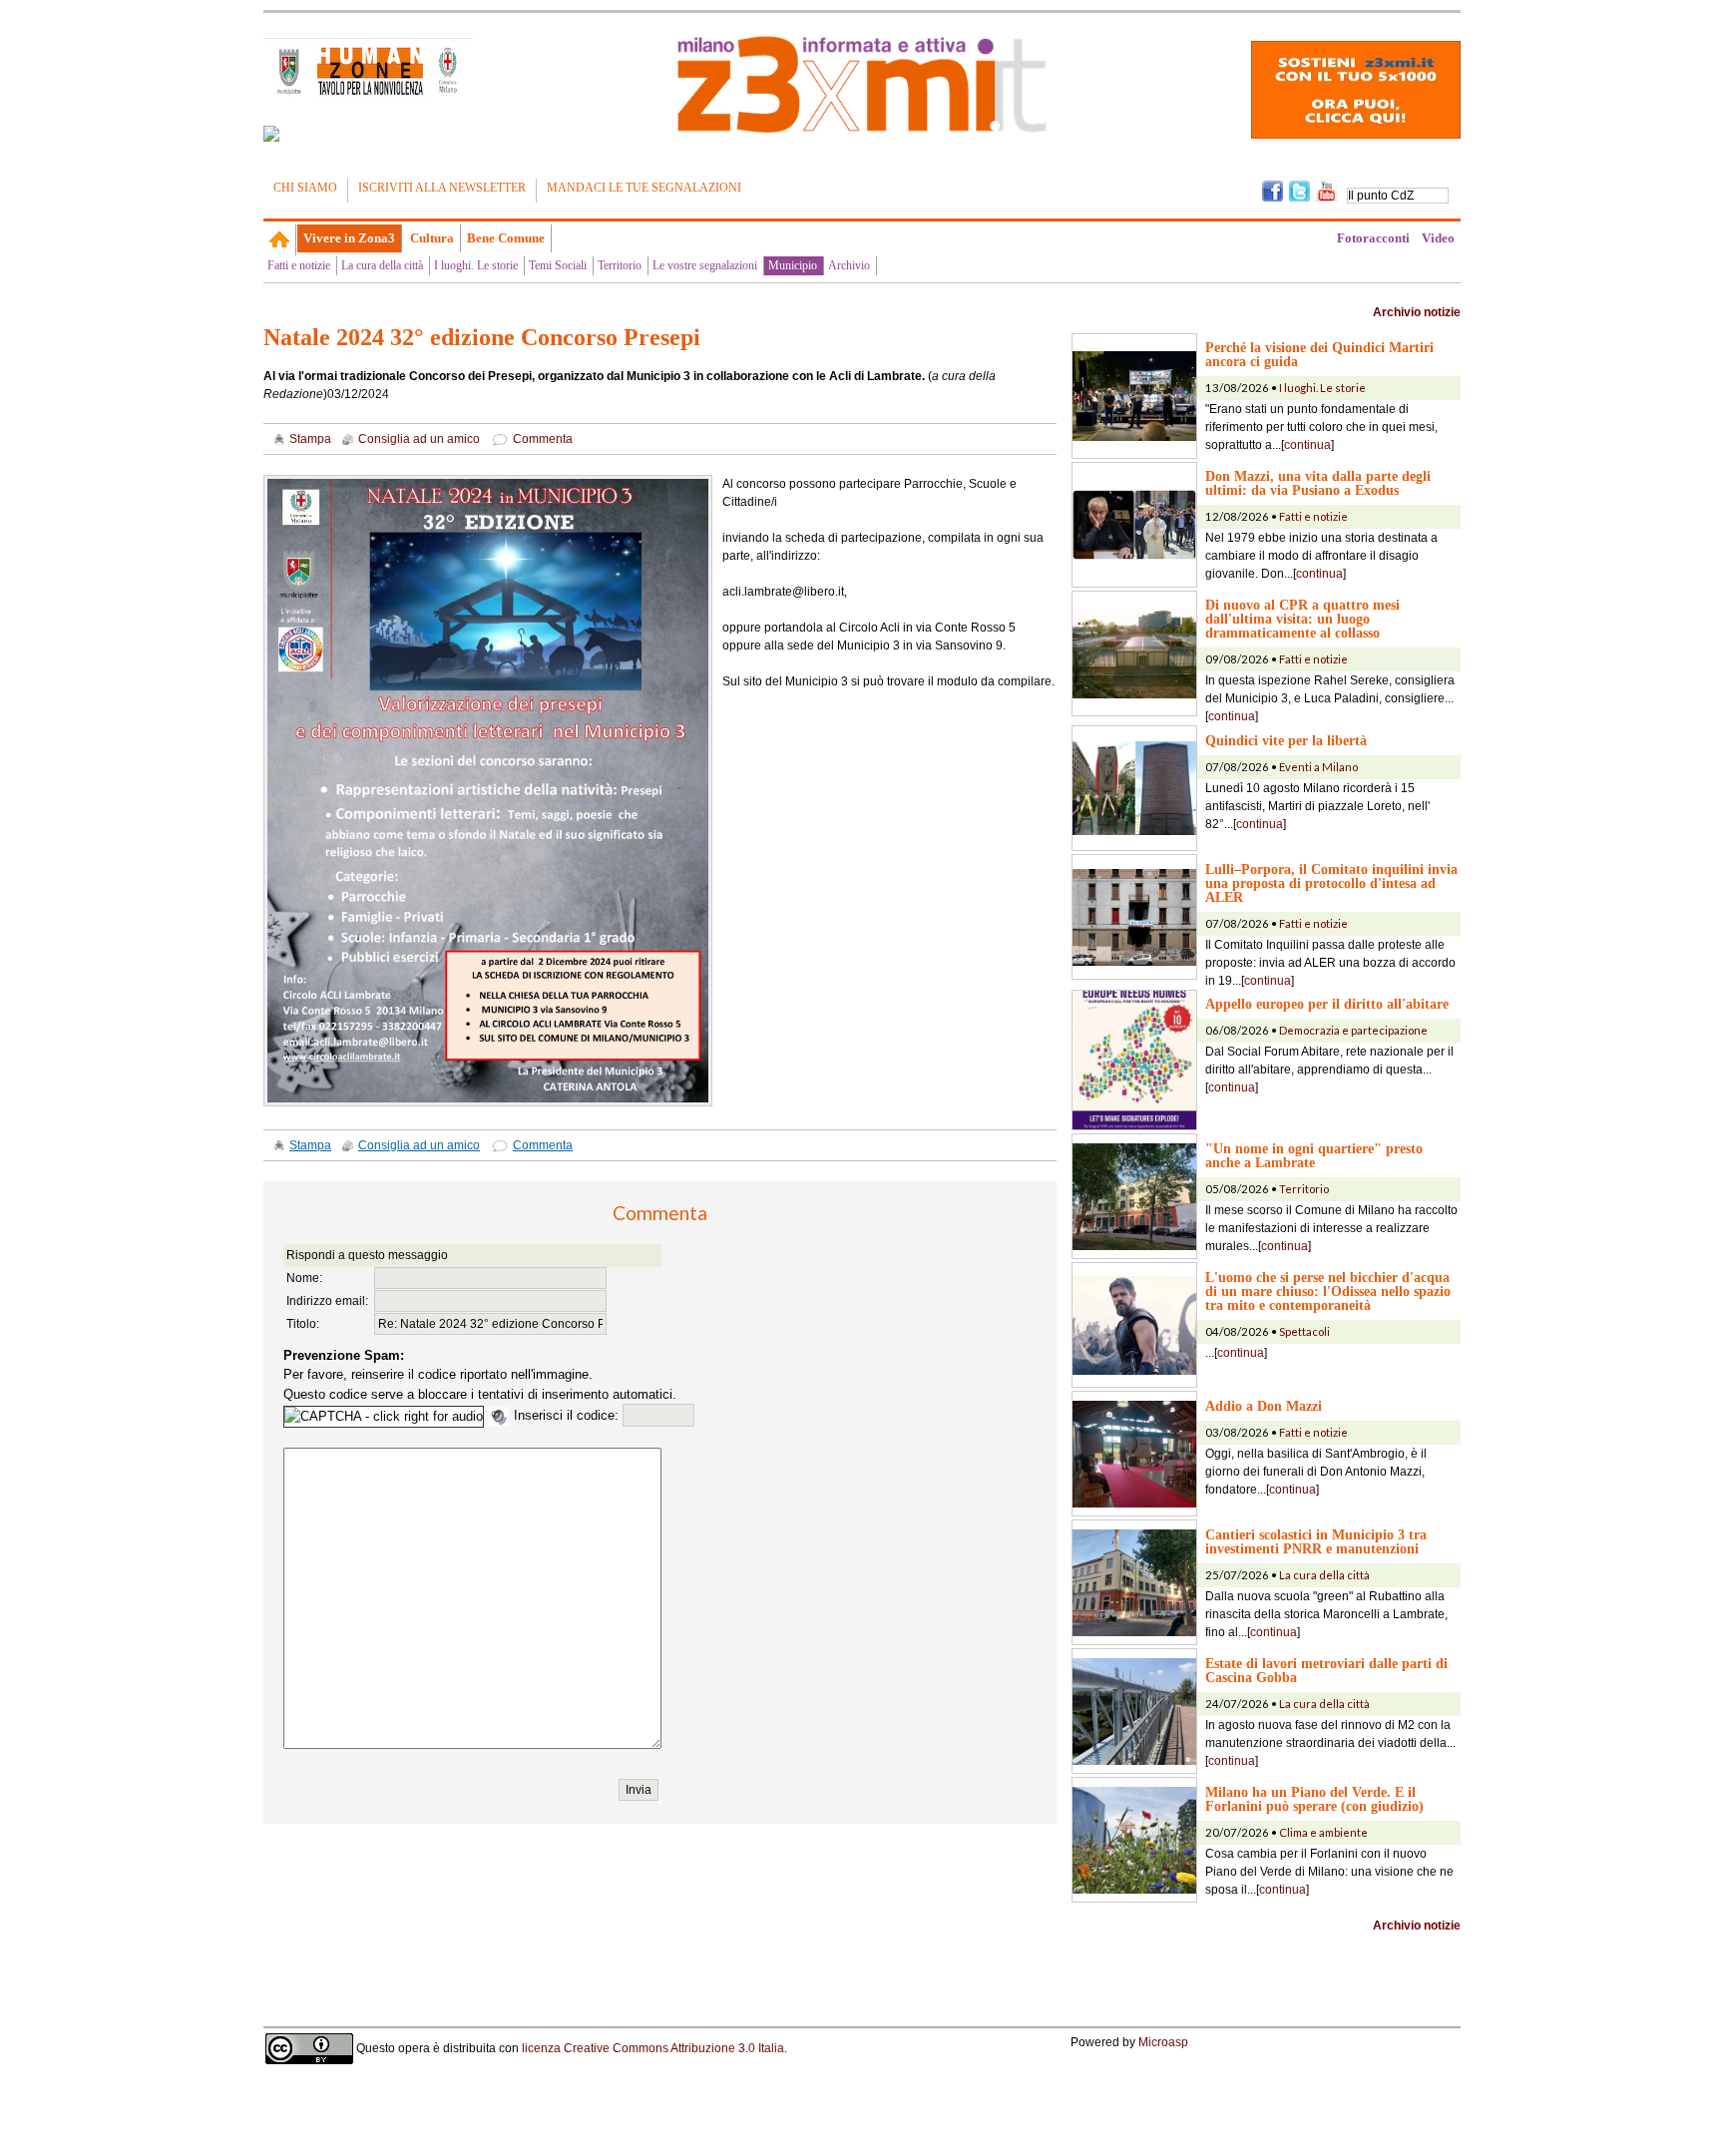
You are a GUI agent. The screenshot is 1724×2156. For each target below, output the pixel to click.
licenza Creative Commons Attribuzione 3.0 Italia (653, 2048)
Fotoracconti (1373, 238)
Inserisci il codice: (568, 1415)
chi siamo (305, 188)
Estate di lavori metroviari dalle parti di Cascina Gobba (1326, 1670)
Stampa (310, 439)
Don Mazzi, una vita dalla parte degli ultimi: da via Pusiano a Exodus (1318, 483)
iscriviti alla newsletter (442, 188)
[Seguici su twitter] (1299, 190)
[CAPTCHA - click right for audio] (384, 1417)
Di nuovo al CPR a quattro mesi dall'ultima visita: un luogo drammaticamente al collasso (1302, 619)
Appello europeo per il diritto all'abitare (1327, 1004)
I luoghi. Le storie (476, 265)
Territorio (620, 265)
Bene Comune (506, 238)
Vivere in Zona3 (349, 238)
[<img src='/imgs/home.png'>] (280, 239)
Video (1438, 238)
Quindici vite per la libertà (1286, 740)
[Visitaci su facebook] (271, 134)
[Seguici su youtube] (1326, 190)
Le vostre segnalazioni (705, 265)
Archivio (849, 265)
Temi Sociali (558, 265)
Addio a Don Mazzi (1264, 1406)
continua (1307, 445)
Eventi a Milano (1318, 767)
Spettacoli (1304, 1331)
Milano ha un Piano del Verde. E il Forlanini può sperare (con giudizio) (1314, 1799)
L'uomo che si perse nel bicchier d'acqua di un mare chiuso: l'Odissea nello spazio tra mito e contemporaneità (1328, 1291)
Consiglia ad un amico (419, 439)
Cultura (432, 238)
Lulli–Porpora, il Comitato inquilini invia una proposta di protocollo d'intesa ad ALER (1331, 883)
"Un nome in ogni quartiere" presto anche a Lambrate (1314, 1155)
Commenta (543, 439)
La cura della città (382, 265)
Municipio (793, 265)
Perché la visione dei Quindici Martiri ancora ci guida (1319, 354)
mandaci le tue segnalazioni (644, 188)
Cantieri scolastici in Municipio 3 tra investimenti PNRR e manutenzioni (1316, 1541)
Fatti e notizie (299, 265)
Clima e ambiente (1323, 1832)
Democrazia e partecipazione (1353, 1030)
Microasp (1163, 2042)
